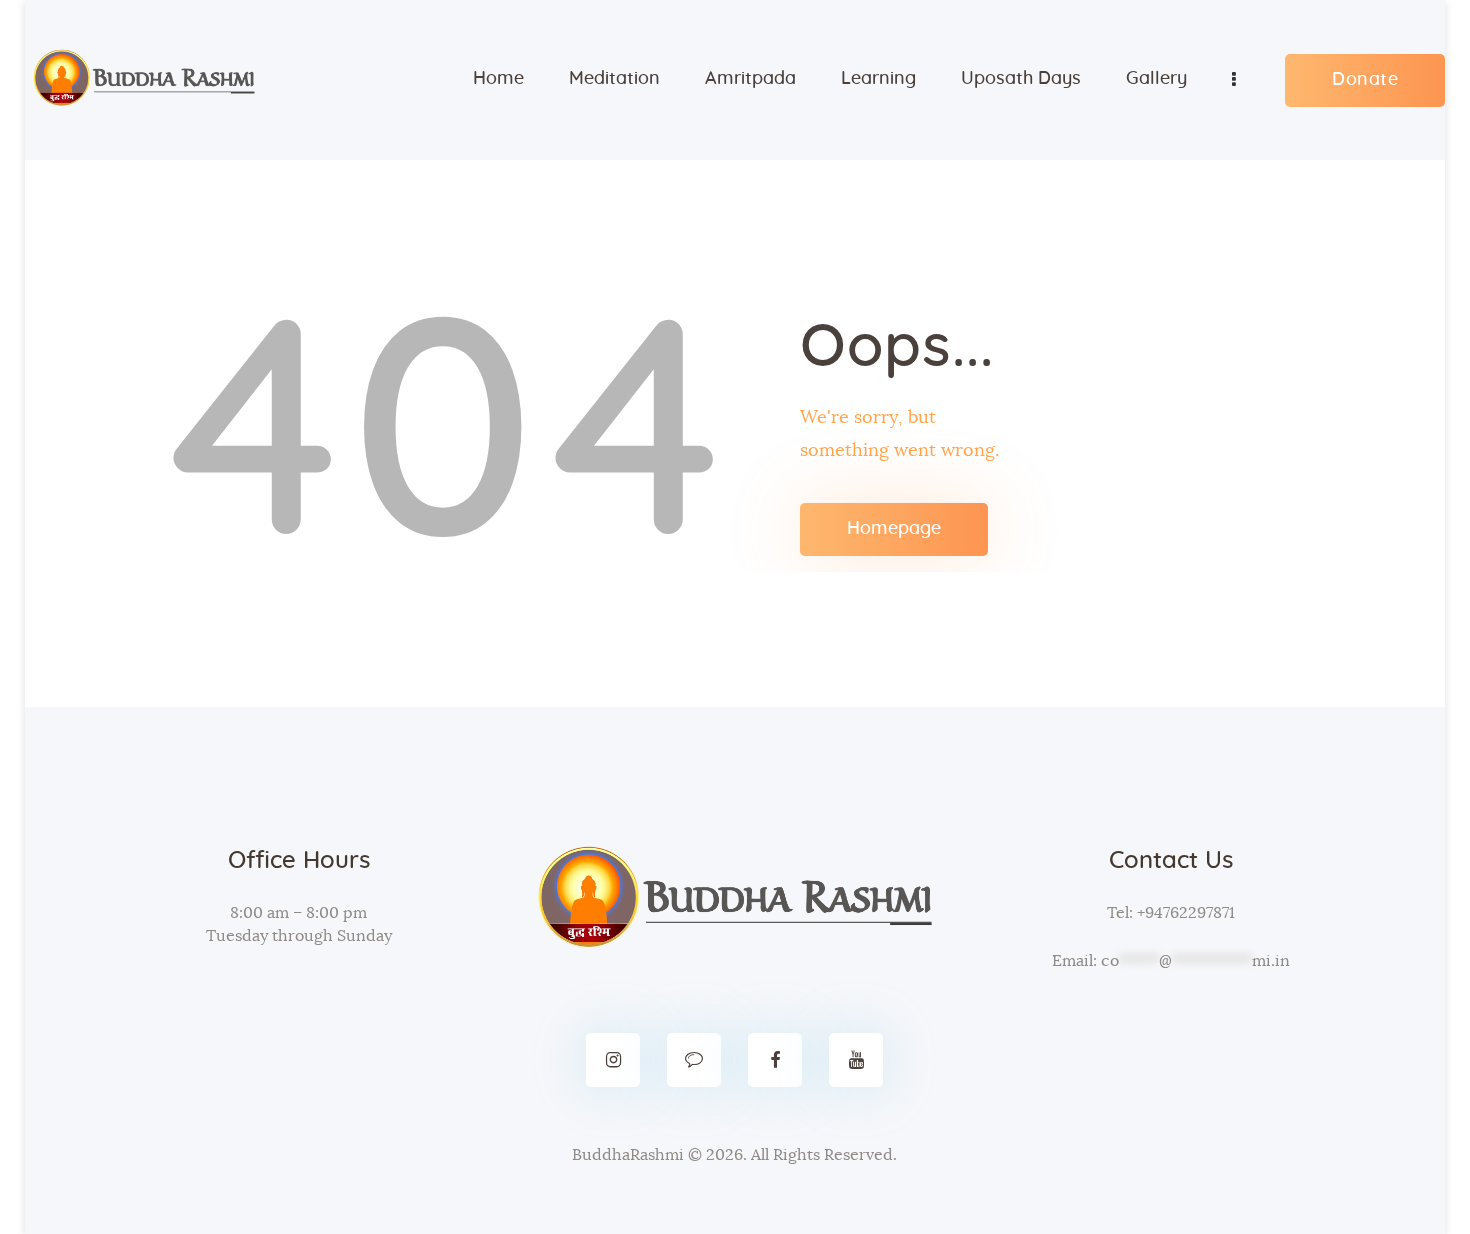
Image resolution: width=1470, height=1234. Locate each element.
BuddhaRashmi (628, 1155)
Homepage (894, 529)
